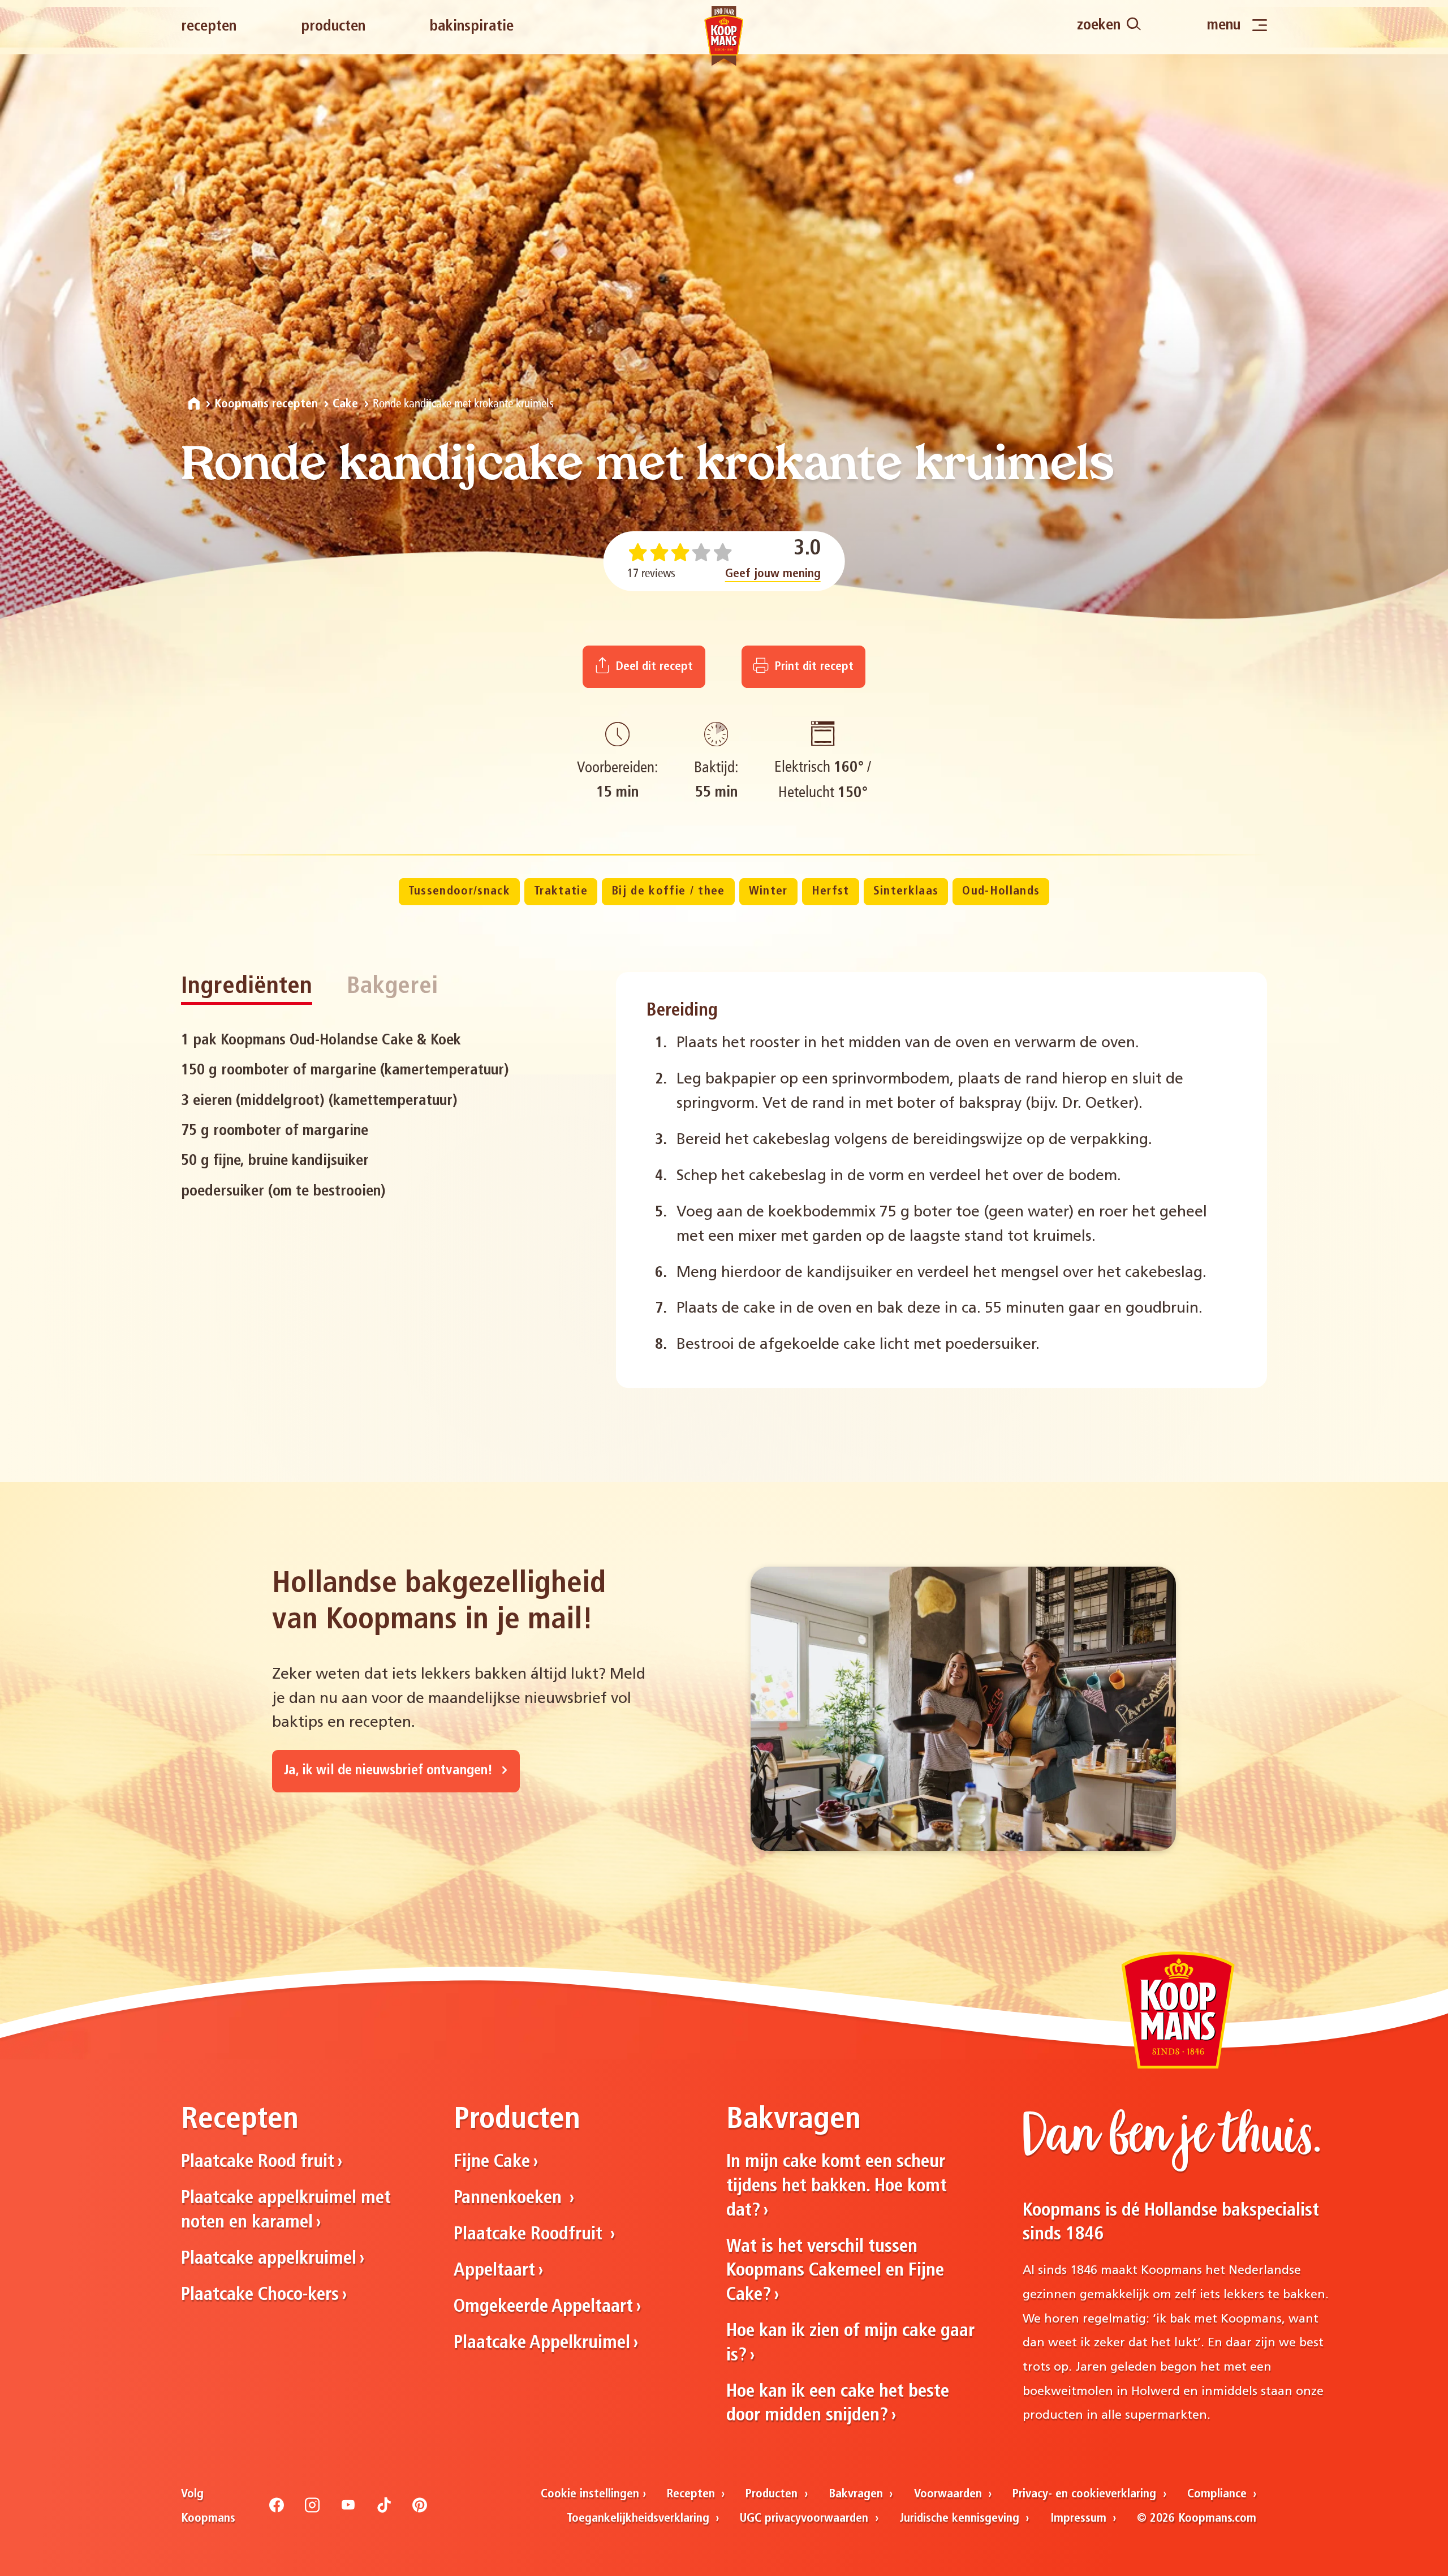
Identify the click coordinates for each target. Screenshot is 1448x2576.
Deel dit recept (653, 667)
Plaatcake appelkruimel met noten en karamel (286, 2211)
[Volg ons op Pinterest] (420, 2510)
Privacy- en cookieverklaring (1086, 2494)
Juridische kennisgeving (961, 2519)
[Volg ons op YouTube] (348, 2510)
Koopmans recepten (266, 404)
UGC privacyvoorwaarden (806, 2519)
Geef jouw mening (773, 574)
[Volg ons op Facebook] (277, 2510)
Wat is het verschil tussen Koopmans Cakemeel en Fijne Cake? (835, 2271)
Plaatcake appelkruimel (269, 2259)
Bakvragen (857, 2494)
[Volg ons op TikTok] (384, 2510)
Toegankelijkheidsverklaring (640, 2519)
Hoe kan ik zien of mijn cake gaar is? (850, 2344)
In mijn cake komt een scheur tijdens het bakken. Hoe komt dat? (837, 2186)
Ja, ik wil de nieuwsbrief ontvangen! (390, 1771)
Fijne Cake (492, 2162)
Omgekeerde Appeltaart (543, 2307)
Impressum (1080, 2519)
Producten (333, 27)
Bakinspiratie (471, 27)
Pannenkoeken (510, 2199)
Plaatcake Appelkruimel (542, 2343)
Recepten (209, 27)
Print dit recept (813, 667)
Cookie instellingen (590, 2494)
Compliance (1219, 2494)
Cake (345, 404)
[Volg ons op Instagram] (312, 2510)
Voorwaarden (950, 2494)
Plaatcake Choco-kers (260, 2295)
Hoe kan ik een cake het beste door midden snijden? (838, 2404)
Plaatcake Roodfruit (530, 2235)
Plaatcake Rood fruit (258, 2162)
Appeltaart (494, 2271)
